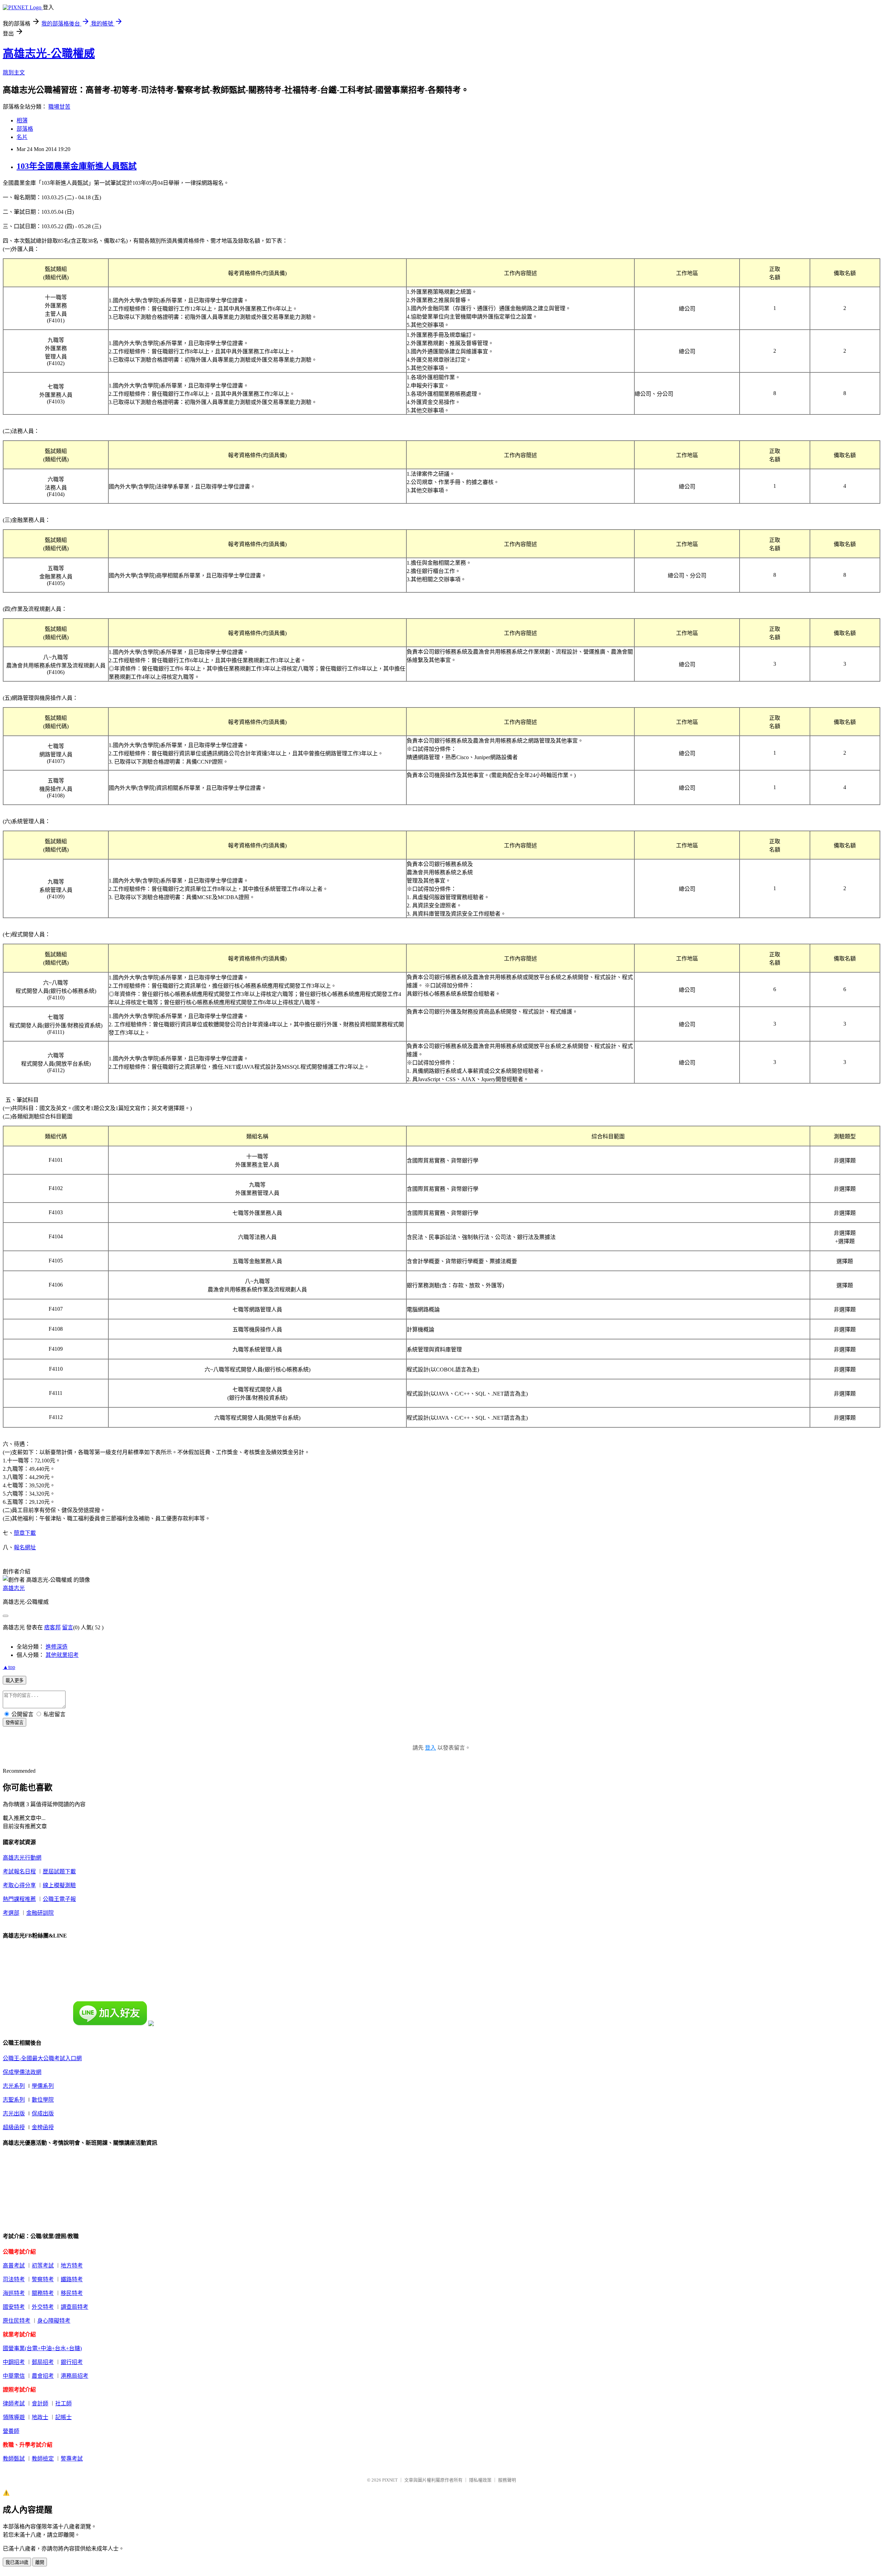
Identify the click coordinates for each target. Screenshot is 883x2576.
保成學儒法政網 (22, 2072)
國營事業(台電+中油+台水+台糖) (42, 2348)
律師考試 (14, 2403)
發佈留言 (14, 1723)
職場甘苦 (59, 107)
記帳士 (63, 2417)
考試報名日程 (19, 1871)
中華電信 (14, 2376)
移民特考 (72, 2293)
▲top (9, 1667)
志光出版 (14, 2114)
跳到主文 (14, 73)
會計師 (40, 2403)
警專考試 (72, 2459)
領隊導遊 (14, 2417)
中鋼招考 (14, 2362)
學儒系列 (43, 2086)
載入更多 (14, 1681)
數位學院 (43, 2100)
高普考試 (14, 2266)
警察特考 (43, 2279)
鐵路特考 (72, 2279)
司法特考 (14, 2279)
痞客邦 (52, 1627)
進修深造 (57, 1647)
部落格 (25, 129)
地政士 (40, 2417)
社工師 (63, 2403)
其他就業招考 (62, 1655)
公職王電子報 (59, 1899)
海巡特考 (14, 2293)
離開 (40, 2562)
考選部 (11, 1913)
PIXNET (390, 2480)
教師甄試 (14, 2459)
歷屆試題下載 (59, 1871)
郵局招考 (43, 2362)
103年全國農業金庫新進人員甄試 (77, 166)
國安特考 (14, 2307)
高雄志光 (14, 1588)
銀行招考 (72, 2362)
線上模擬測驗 (59, 1885)
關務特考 (43, 2293)
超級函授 (14, 2127)
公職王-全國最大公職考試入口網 (42, 2058)
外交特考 (43, 2307)
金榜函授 (43, 2127)
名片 (22, 137)
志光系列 (14, 2086)
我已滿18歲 (17, 2562)
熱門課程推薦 (19, 1899)
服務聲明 (507, 2480)
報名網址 (25, 1547)
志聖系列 (14, 2100)
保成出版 (43, 2114)
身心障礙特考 (54, 2321)
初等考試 (43, 2266)
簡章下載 (25, 1533)
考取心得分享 (19, 1885)
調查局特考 (75, 2307)
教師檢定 (43, 2459)
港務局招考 (75, 2376)
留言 (68, 1627)
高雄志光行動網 (22, 1858)
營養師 (11, 2431)
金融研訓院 (40, 1913)
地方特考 (72, 2266)
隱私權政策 (480, 2480)
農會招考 (43, 2376)
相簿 (22, 120)
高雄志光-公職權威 (49, 53)
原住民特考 (17, 2321)
